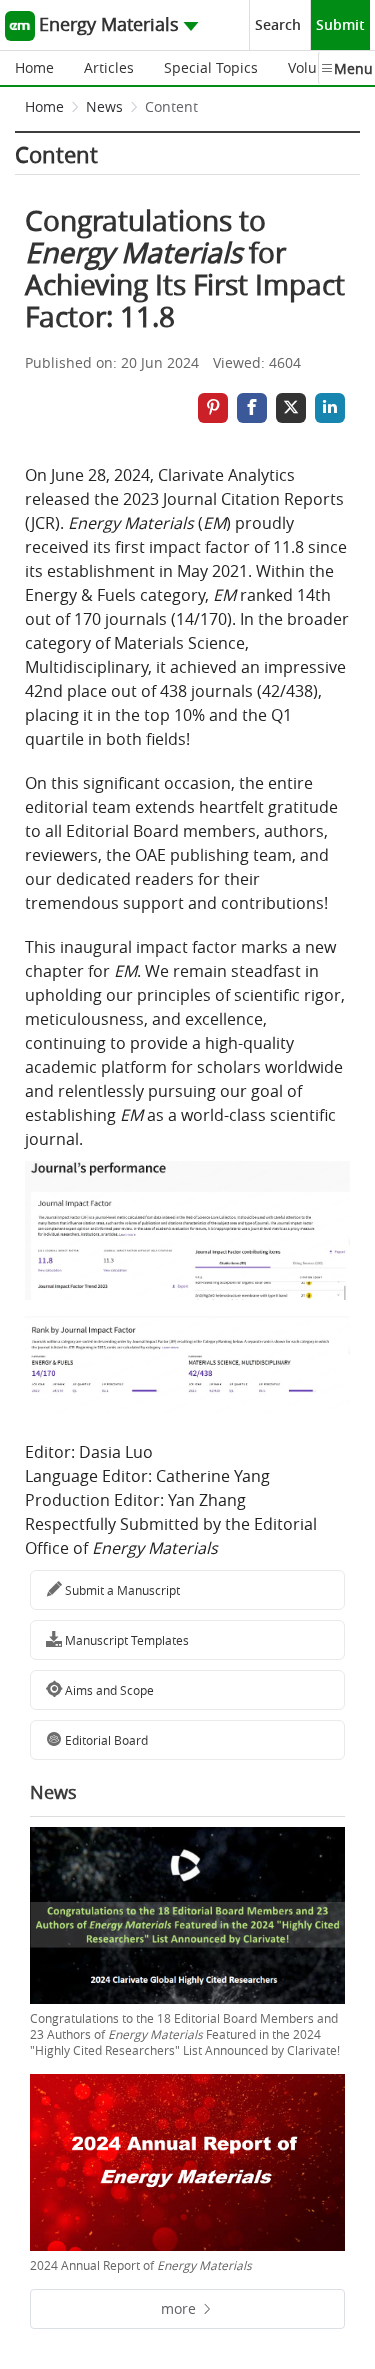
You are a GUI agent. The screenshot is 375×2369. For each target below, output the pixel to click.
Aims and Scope (108, 1690)
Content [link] (171, 106)
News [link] (104, 106)
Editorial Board (105, 1740)
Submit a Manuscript (121, 1590)
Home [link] (44, 106)
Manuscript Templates (125, 1640)
